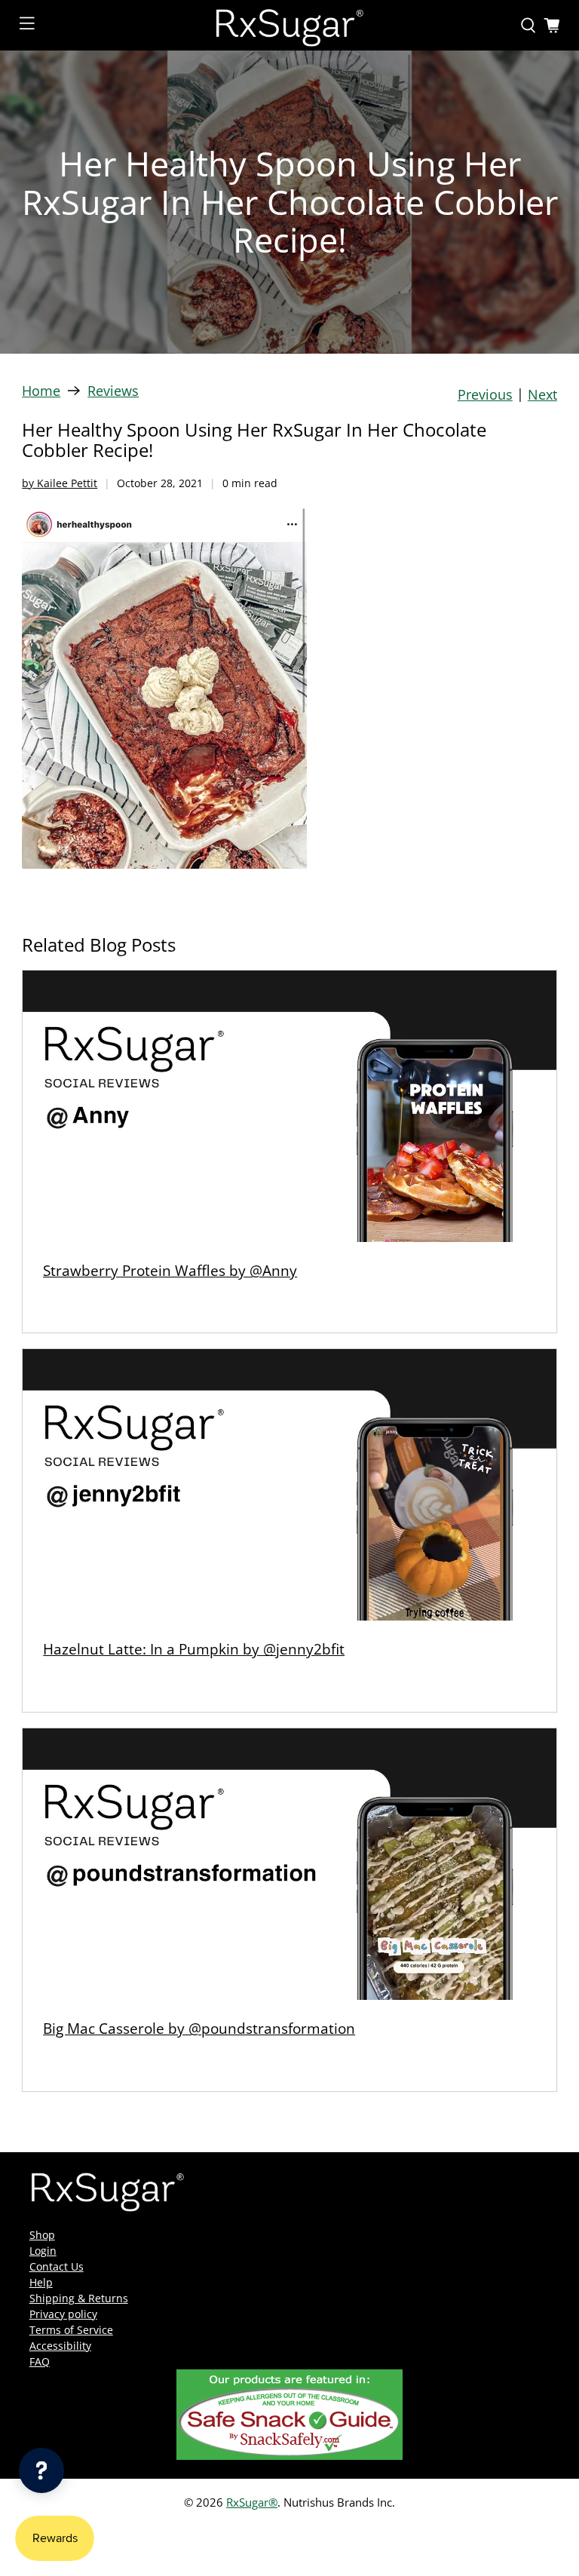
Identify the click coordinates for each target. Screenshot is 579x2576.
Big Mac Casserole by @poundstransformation (199, 2028)
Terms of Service (71, 2330)
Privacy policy (63, 2314)
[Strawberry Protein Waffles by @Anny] (289, 1106)
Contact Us (57, 2266)
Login (43, 2251)
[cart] (552, 26)
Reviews (113, 391)
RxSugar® (252, 2502)
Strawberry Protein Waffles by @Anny (170, 1270)
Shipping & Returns (79, 2298)
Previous (485, 394)
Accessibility (60, 2346)
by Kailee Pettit (60, 483)
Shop (42, 2235)
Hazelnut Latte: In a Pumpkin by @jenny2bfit (194, 1649)
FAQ (40, 2361)
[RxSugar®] (289, 25)
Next (542, 394)
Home (41, 391)
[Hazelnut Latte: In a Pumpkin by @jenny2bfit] (289, 1485)
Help (41, 2282)
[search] (528, 26)
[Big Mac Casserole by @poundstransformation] (289, 1864)
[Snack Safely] (289, 2456)
